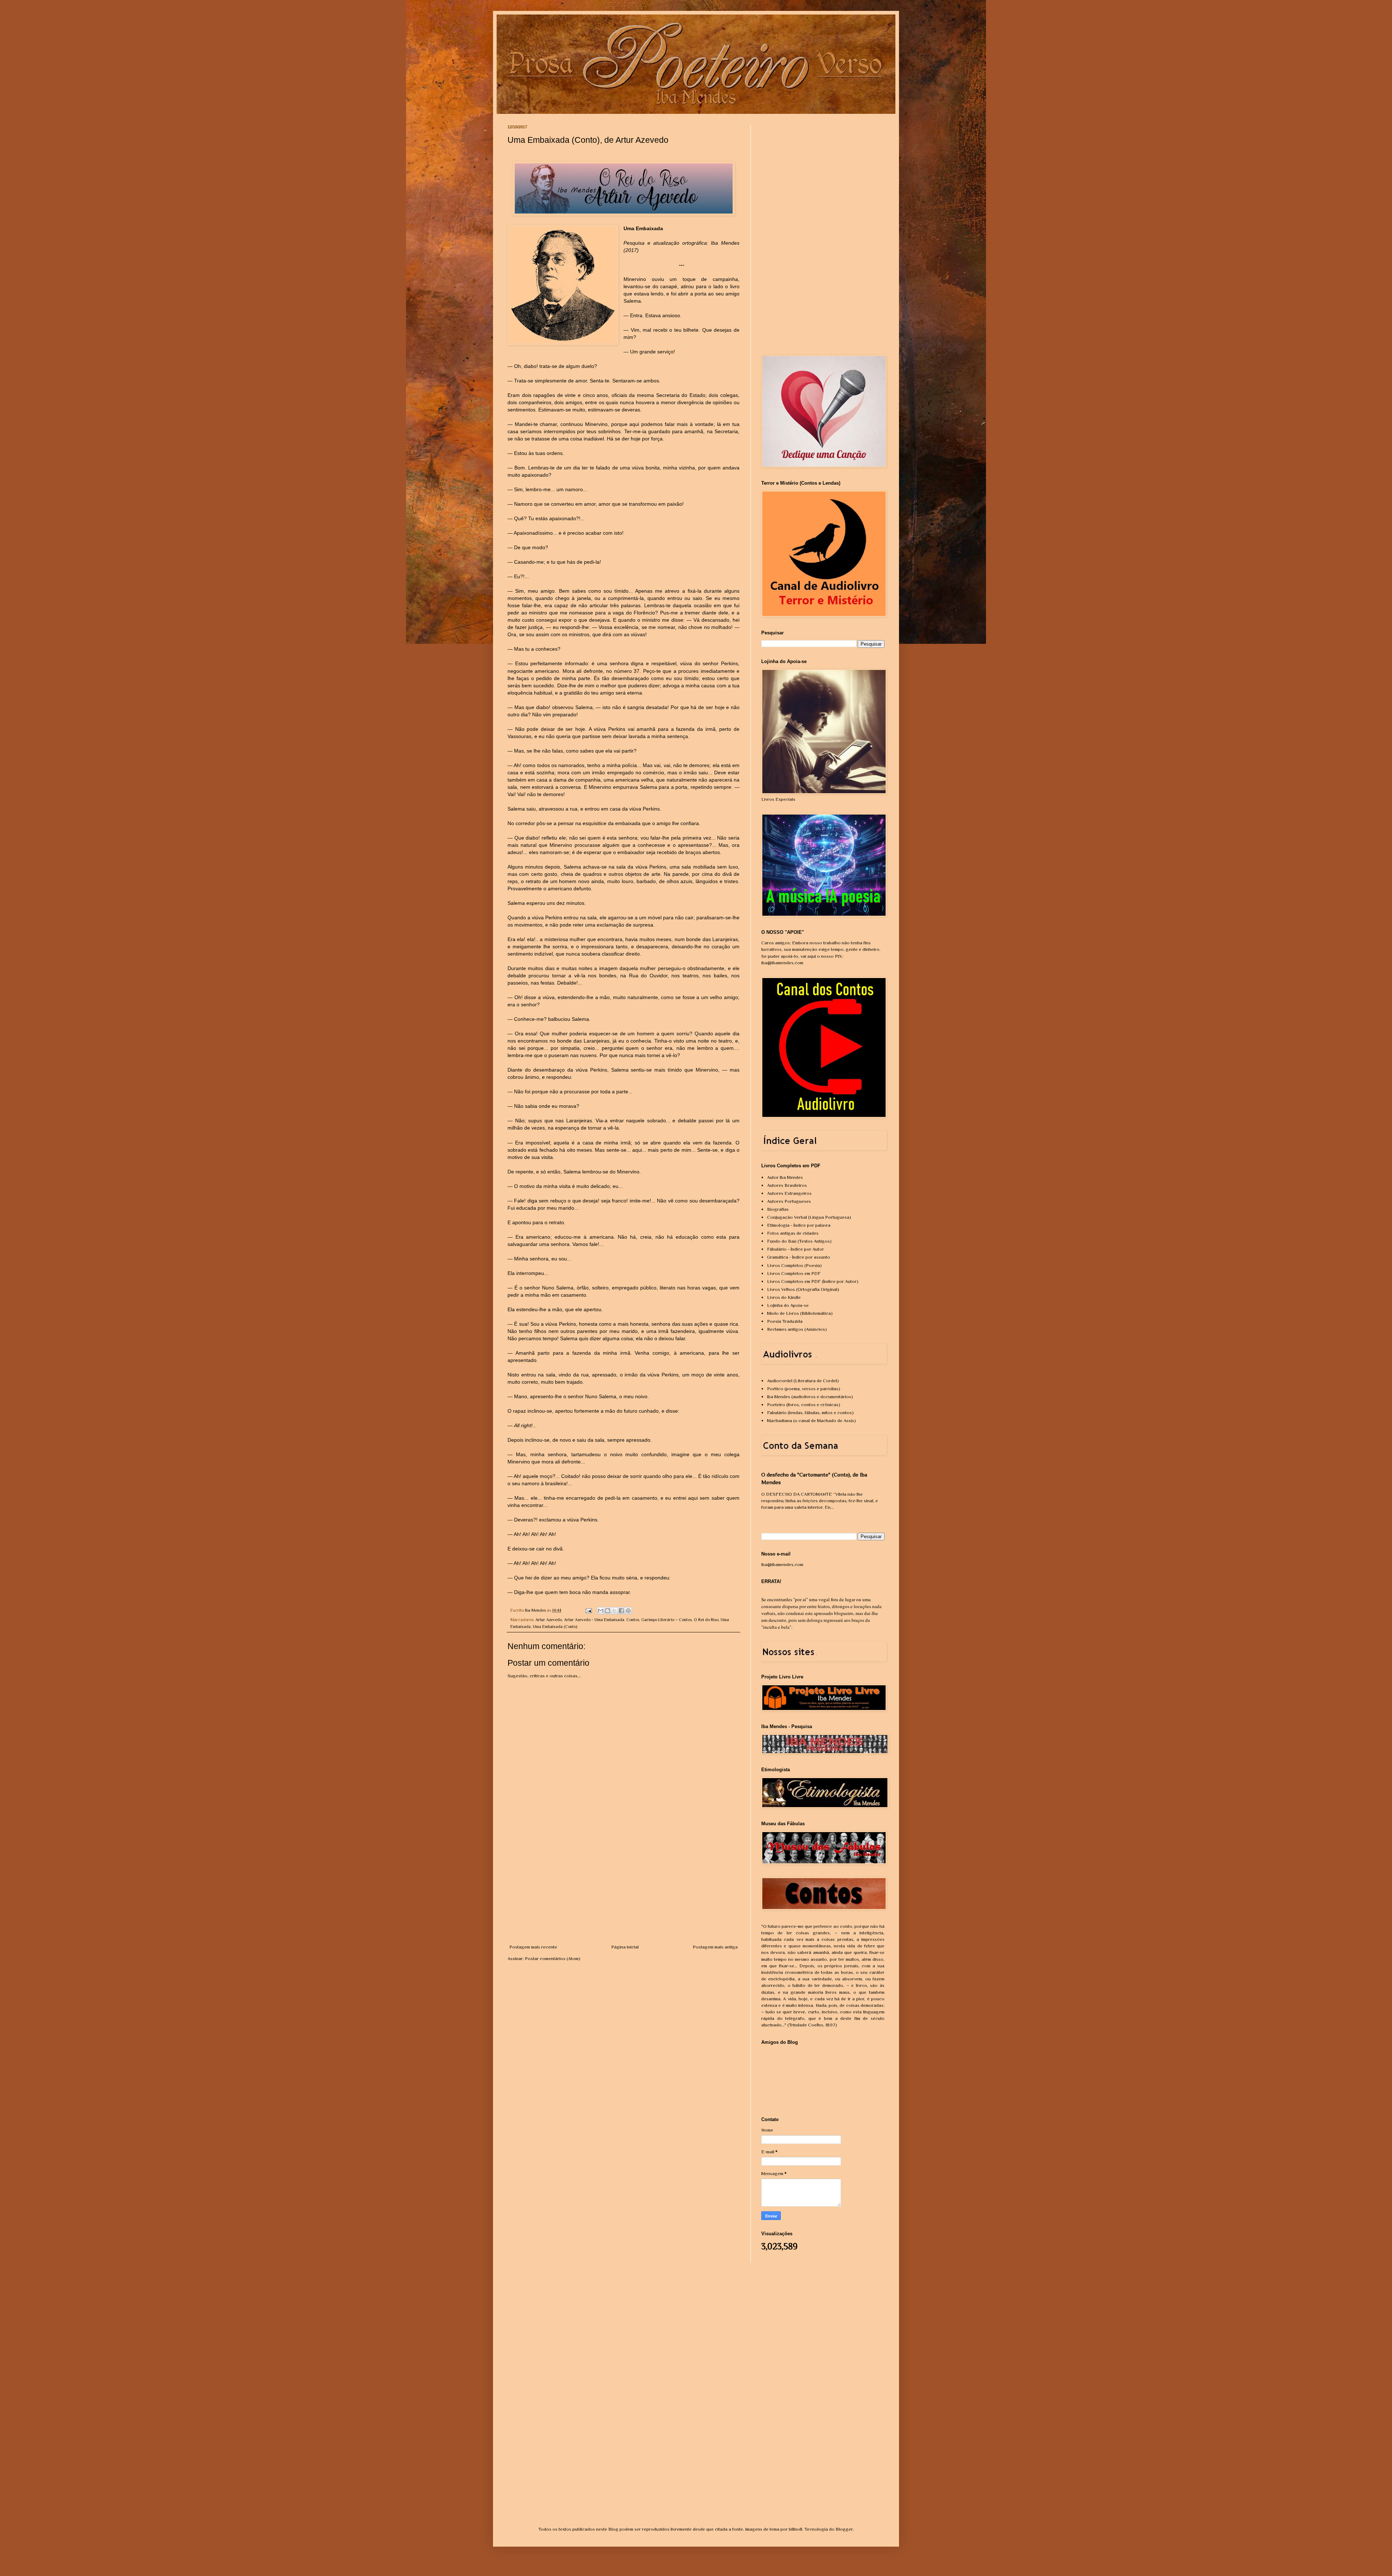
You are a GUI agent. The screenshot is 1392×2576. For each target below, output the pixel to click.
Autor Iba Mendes (785, 1177)
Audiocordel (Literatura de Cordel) (803, 1381)
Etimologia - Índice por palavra (799, 1225)
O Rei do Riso (706, 1620)
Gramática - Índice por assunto (799, 1257)
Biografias (778, 1209)
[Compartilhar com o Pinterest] (628, 1611)
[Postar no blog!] (608, 1611)
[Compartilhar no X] (614, 1611)
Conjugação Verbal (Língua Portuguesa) (809, 1217)
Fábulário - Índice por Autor (796, 1249)
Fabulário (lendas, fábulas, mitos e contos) (810, 1413)
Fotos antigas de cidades (793, 1233)
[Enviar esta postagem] (588, 1610)
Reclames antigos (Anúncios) (797, 1329)
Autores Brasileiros (787, 1185)
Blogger (844, 2529)
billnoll (796, 2529)
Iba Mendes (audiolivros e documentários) (810, 1397)
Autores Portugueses (789, 1201)
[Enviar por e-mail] (601, 1611)
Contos (633, 1620)
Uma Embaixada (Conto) (555, 1627)
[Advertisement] (623, 1889)
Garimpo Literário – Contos (666, 1620)
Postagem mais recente (533, 1947)
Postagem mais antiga (715, 1947)
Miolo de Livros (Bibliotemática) (800, 1313)
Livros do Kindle (784, 1297)
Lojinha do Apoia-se (788, 1305)
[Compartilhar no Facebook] (621, 1611)
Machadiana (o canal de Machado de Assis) (811, 1420)
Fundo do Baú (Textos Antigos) (799, 1241)
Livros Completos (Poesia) (794, 1265)
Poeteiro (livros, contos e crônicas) (804, 1405)
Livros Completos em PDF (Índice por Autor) (813, 1281)
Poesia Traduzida (785, 1321)
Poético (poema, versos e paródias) (804, 1389)
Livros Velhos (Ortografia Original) (803, 1289)
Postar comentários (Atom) (553, 1958)
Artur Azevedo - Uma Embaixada (594, 1620)
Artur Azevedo (549, 1620)
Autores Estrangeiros (789, 1193)
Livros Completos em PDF (794, 1273)
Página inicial (625, 1947)
